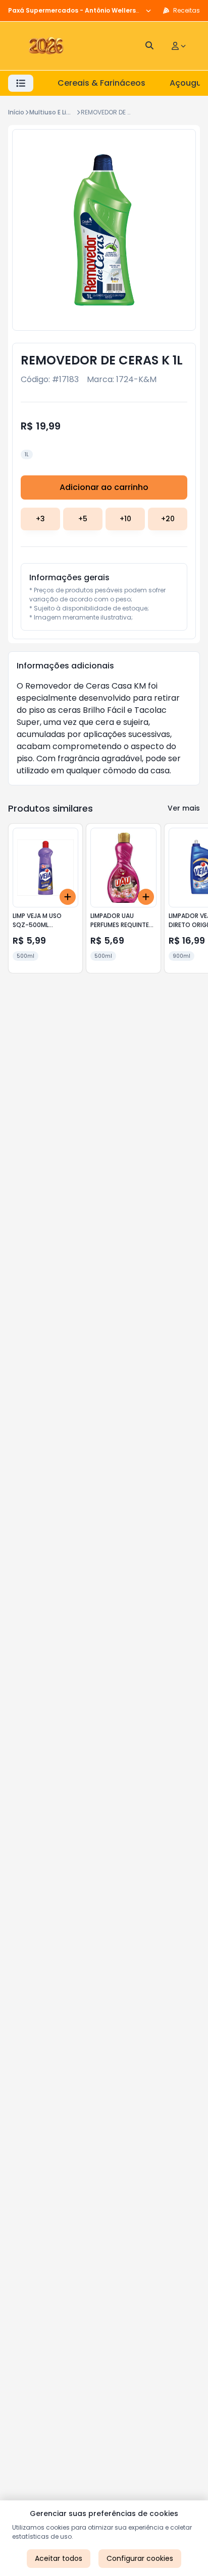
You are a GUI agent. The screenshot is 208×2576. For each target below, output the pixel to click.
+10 (125, 519)
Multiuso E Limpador (60, 112)
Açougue (188, 83)
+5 (83, 519)
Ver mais (184, 808)
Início (16, 112)
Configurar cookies (140, 2558)
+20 (168, 519)
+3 (40, 519)
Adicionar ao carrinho (104, 487)
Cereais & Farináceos (101, 83)
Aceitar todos (59, 2558)
